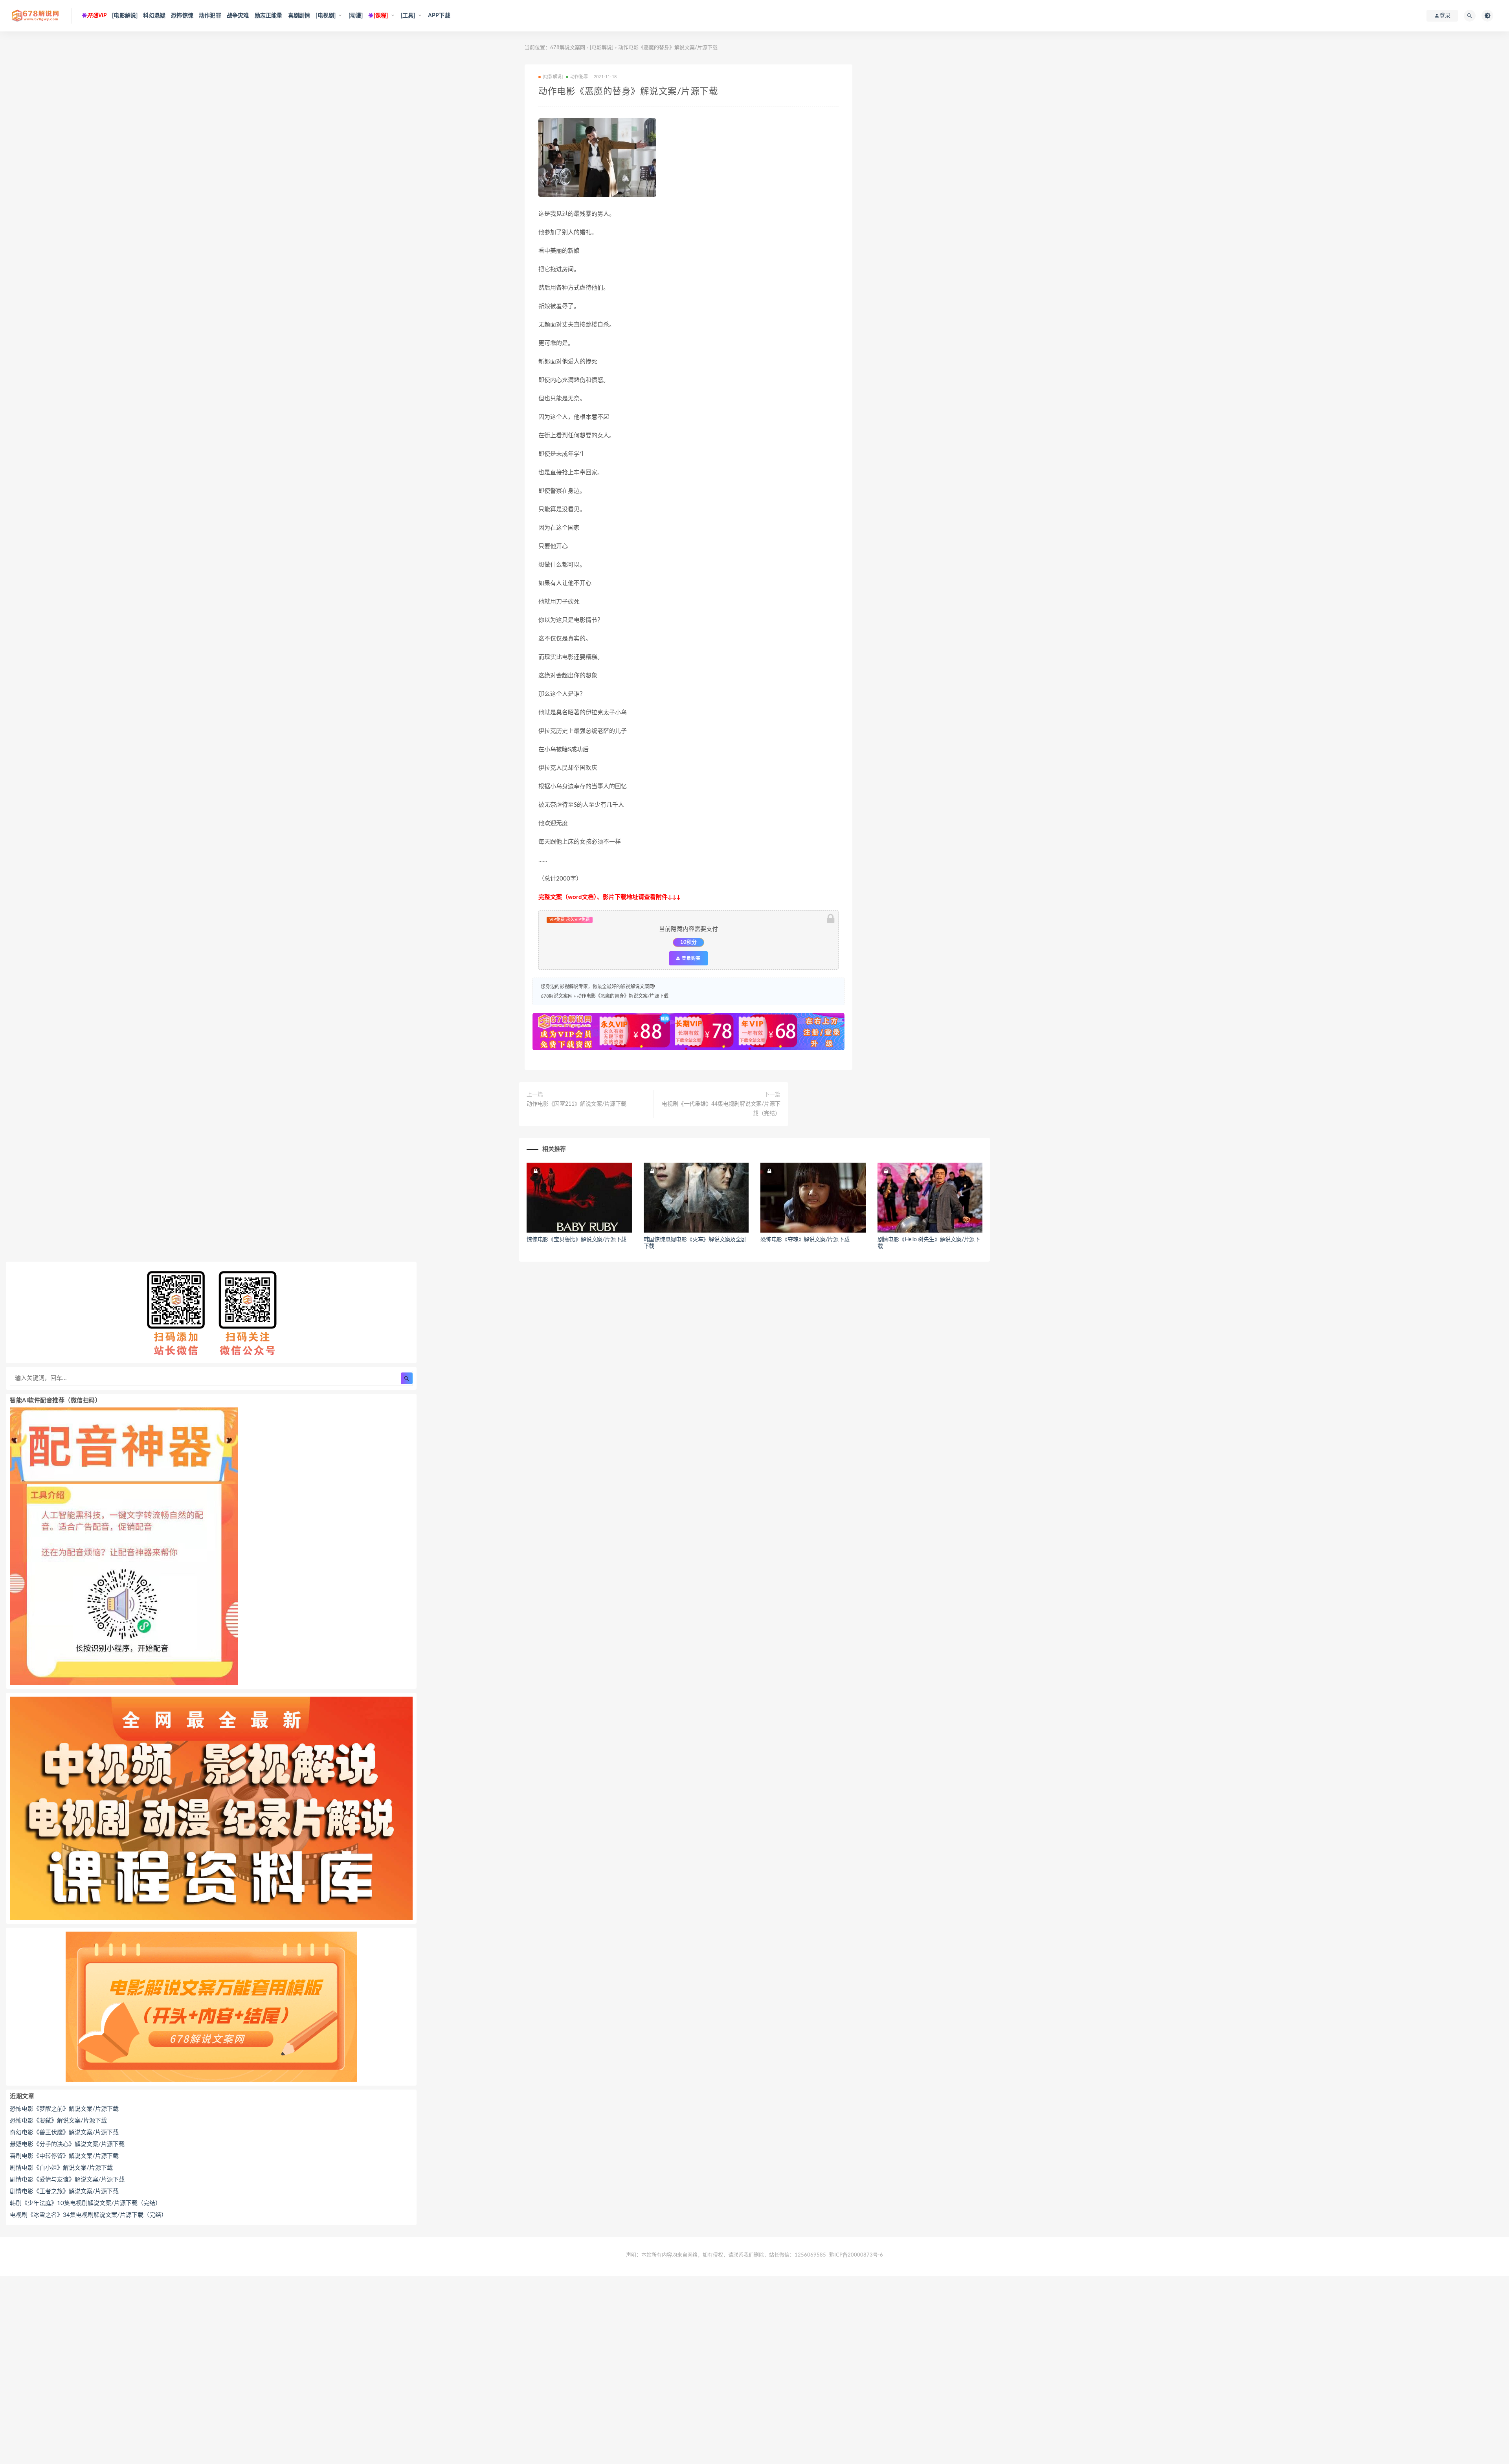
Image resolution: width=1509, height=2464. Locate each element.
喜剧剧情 (299, 16)
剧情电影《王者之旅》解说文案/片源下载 (64, 2192)
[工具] (408, 16)
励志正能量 (269, 16)
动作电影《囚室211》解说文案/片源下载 (576, 1104)
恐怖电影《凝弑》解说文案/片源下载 (58, 2121)
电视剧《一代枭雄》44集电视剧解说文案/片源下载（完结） (721, 1109)
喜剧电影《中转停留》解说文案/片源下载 (64, 2156)
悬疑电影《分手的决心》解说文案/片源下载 (67, 2144)
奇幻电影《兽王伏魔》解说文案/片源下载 (64, 2133)
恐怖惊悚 (182, 16)
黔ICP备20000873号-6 (856, 2255)
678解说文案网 (568, 48)
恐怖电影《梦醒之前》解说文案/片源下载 (64, 2109)
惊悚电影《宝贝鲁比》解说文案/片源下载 (576, 1240)
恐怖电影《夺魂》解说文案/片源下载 (805, 1240)
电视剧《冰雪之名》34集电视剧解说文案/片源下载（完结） (88, 2215)
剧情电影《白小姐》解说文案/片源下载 (61, 2168)
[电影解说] (125, 16)
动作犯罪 (210, 16)
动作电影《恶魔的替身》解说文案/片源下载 (623, 996)
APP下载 (439, 16)
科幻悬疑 (154, 16)
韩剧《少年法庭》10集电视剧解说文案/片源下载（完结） (85, 2203)
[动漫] (356, 16)
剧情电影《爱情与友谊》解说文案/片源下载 (67, 2180)
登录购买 (690, 958)
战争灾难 (238, 16)
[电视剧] (326, 16)
